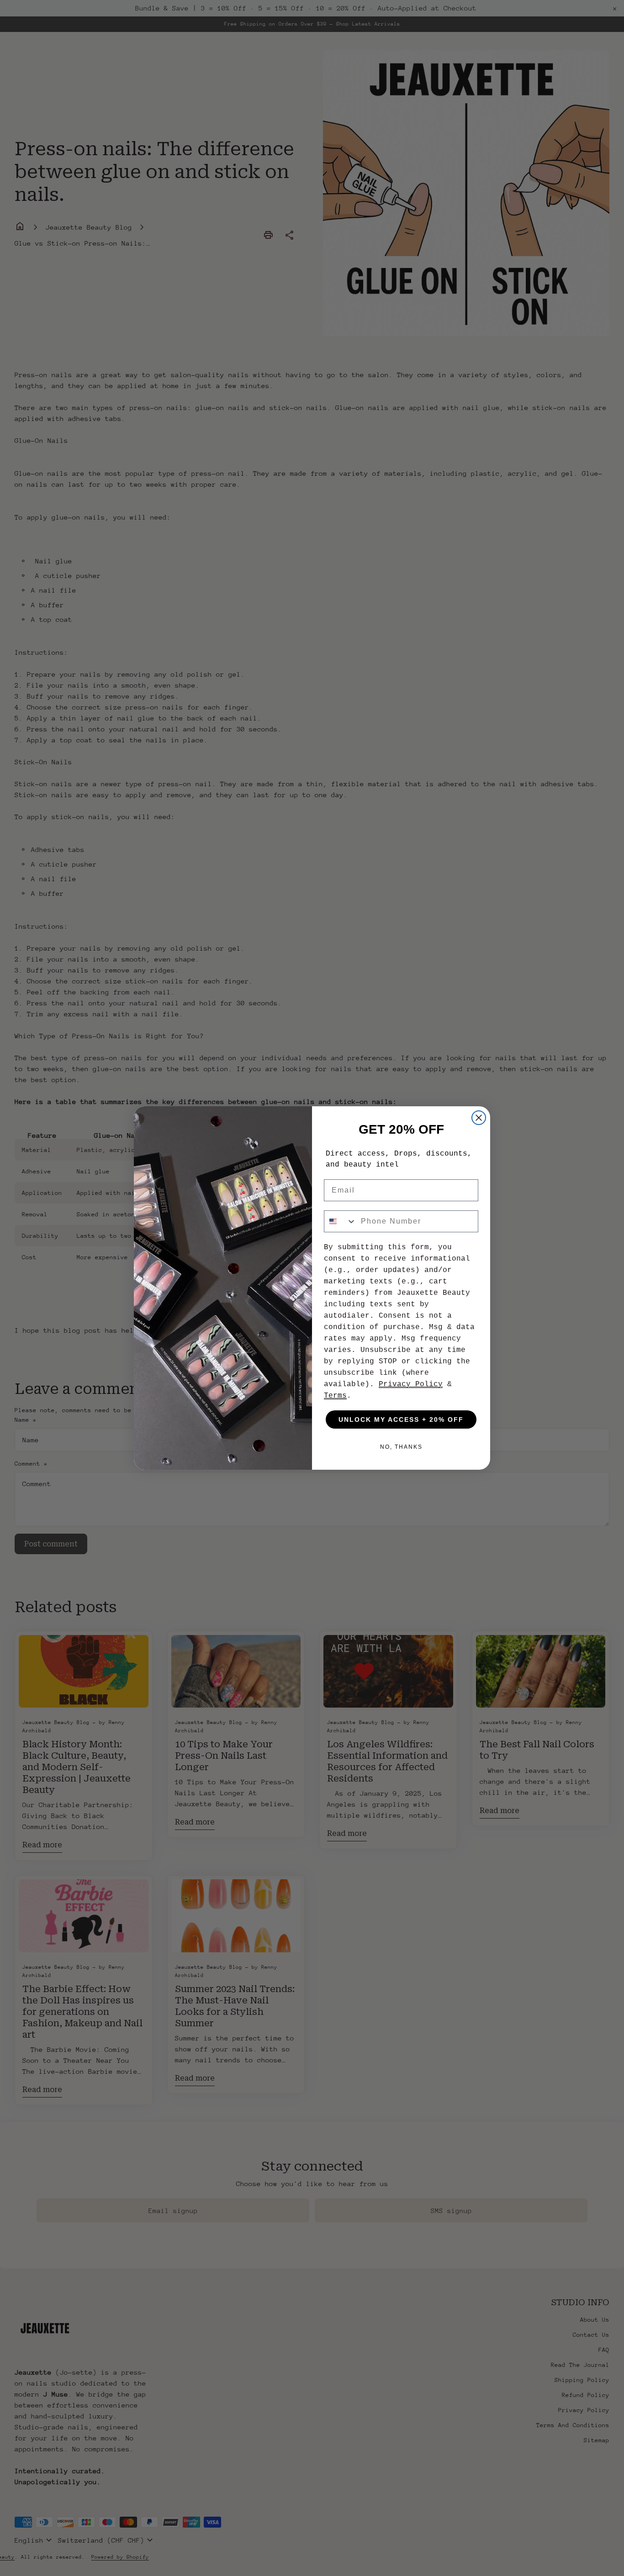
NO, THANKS (401, 1447)
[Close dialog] (479, 1118)
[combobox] (340, 1221)
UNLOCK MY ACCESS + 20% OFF (401, 1419)
